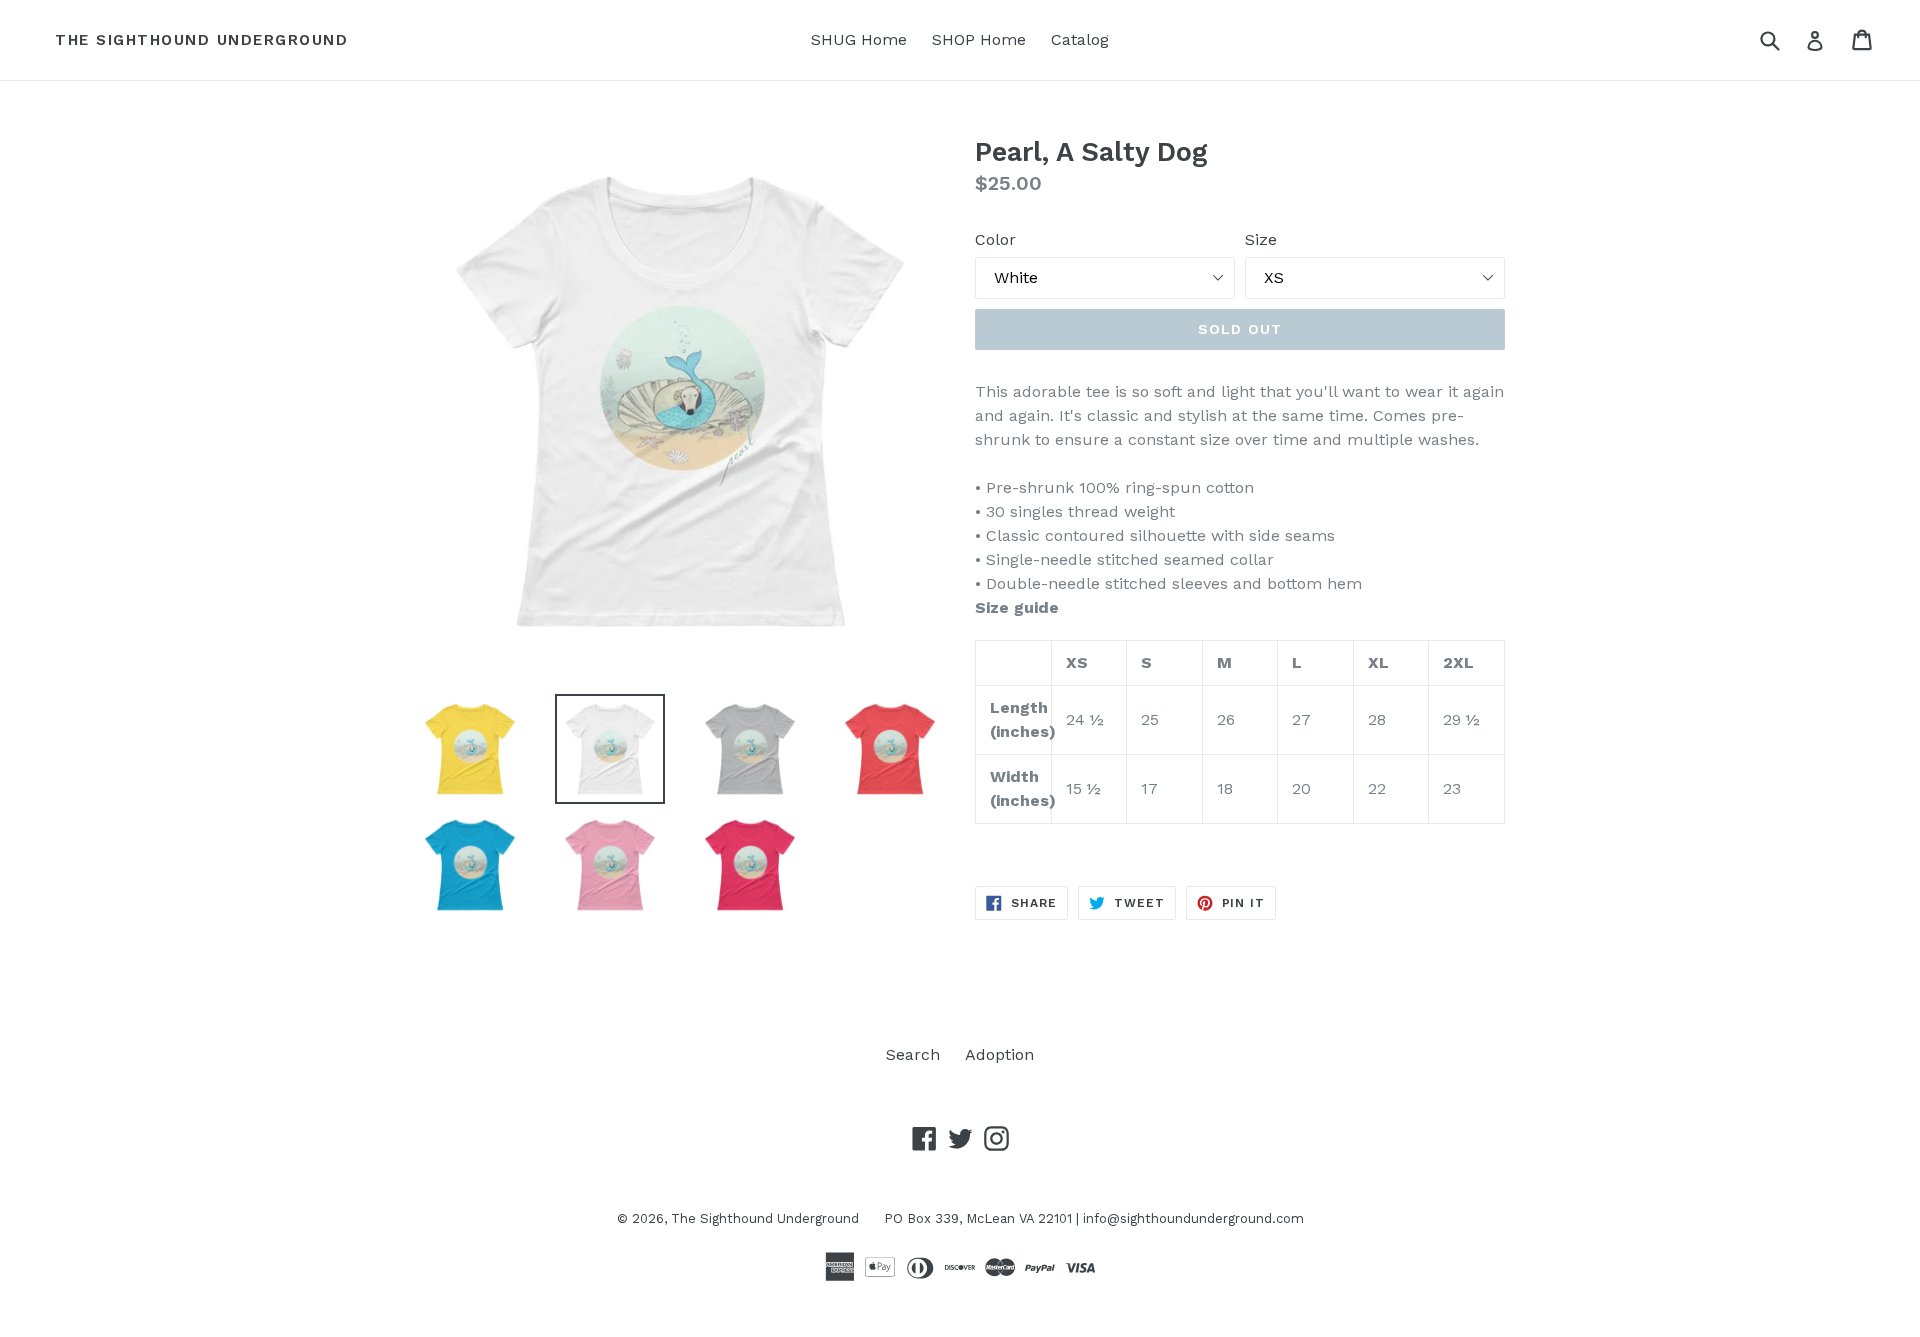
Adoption (999, 1054)
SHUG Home (859, 39)
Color (995, 239)
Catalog (1080, 39)
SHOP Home (979, 39)
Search (913, 1054)
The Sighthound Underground (201, 40)
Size (1261, 239)
